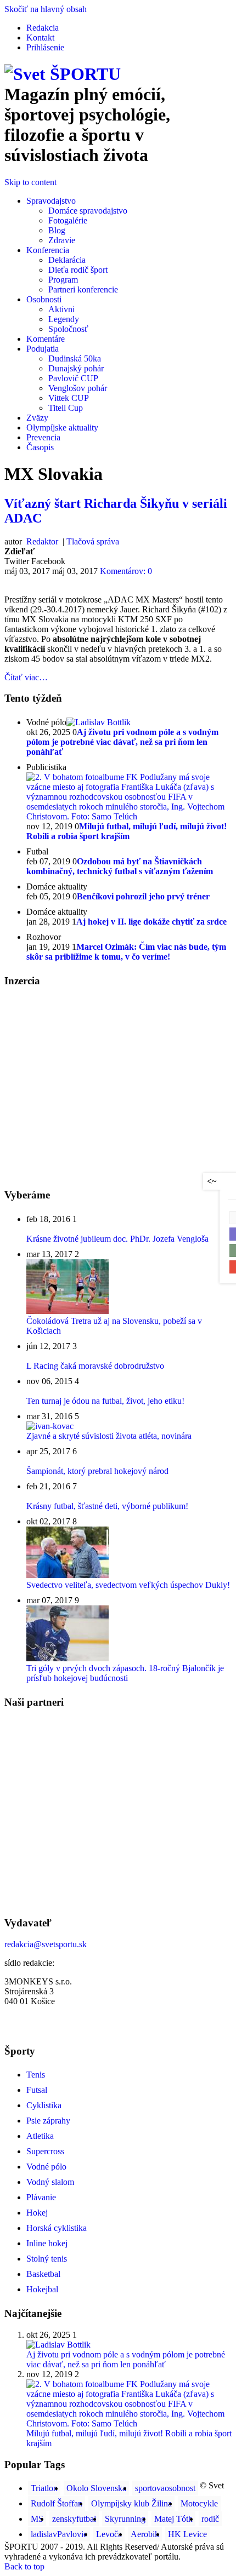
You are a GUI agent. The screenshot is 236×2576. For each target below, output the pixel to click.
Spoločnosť (68, 329)
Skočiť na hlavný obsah (46, 9)
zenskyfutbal (74, 2519)
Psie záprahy (48, 2121)
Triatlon (44, 2488)
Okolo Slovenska (96, 2488)
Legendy (64, 319)
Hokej (37, 2213)
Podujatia (43, 349)
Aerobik (145, 2534)
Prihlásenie (45, 47)
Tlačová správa (93, 541)
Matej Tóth (173, 2519)
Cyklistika (44, 2105)
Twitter (17, 561)
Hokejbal (42, 2289)
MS (37, 2519)
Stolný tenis (47, 2259)
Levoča (109, 2534)
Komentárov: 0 (126, 571)
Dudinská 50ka (75, 358)
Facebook (48, 561)
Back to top (24, 2566)
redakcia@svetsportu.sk (46, 1944)
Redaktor (41, 541)
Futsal (37, 2090)
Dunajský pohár (76, 368)
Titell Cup (66, 408)
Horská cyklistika (57, 2228)
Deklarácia (67, 260)
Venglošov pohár (78, 388)
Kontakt (40, 38)
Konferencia (48, 250)
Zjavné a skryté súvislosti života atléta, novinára (109, 1436)
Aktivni (61, 309)
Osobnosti (44, 299)
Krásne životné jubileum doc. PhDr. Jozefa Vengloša (117, 1239)
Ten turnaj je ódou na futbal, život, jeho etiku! (105, 1401)
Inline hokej (47, 2243)
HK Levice (187, 2534)
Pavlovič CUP (73, 378)
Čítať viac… (26, 677)
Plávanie (41, 2197)
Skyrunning (125, 2519)
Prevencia (43, 437)
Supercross (45, 2151)
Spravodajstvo (51, 201)
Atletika (40, 2136)
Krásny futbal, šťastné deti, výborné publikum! (107, 1506)
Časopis (40, 447)
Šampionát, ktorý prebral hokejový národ (97, 1471)
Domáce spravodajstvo (88, 211)
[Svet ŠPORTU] (63, 74)
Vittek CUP (69, 398)
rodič (210, 2519)
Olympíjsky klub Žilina (131, 2503)
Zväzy (37, 418)
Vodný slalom (50, 2182)
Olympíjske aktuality (62, 428)
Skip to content (30, 182)
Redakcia (43, 28)
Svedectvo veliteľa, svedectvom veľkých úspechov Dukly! (128, 1585)
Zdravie (62, 240)
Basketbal (43, 2274)
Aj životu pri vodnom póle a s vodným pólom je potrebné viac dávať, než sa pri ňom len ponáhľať (126, 2359)
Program (63, 280)
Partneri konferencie (83, 289)
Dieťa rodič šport (78, 270)
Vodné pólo (46, 2167)
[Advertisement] (97, 1074)
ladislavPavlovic (59, 2534)
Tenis (36, 2075)
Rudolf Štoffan (57, 2503)
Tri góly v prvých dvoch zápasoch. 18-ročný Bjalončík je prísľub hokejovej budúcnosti (125, 1673)
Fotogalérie (68, 220)
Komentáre (46, 339)
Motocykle (199, 2503)
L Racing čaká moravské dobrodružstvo (95, 1366)
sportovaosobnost (165, 2488)
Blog (57, 230)
